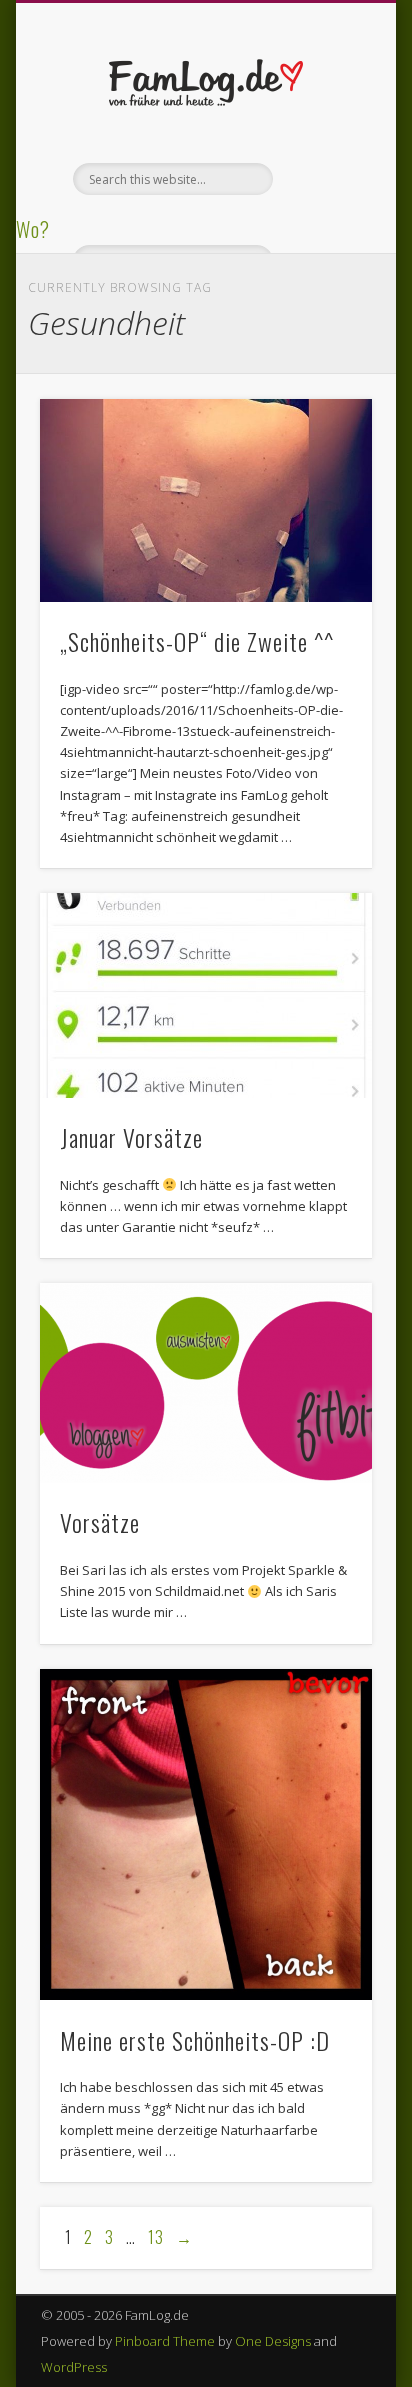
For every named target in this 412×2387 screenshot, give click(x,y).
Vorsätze (100, 1522)
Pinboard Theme (165, 2341)
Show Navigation (323, 179)
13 (156, 2237)
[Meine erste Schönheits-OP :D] (206, 1835)
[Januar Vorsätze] (206, 995)
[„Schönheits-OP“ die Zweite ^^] (206, 501)
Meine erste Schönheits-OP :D (195, 2040)
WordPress (74, 2367)
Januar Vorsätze (131, 1137)
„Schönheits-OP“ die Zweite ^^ (197, 641)
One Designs (273, 2341)
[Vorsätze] (206, 1383)
